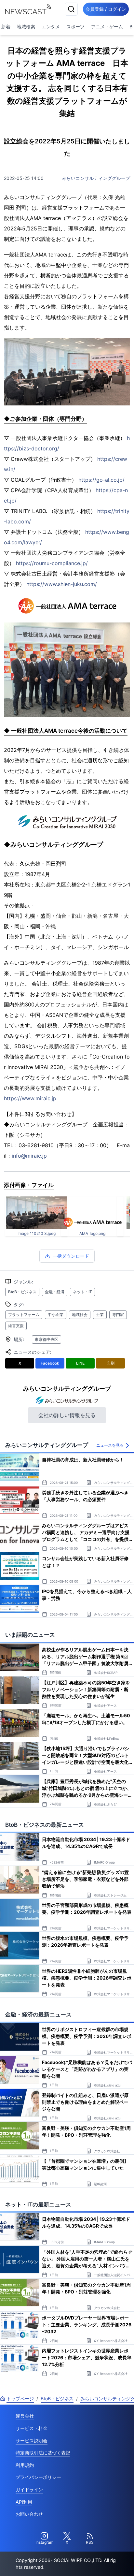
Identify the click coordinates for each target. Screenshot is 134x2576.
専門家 (118, 1315)
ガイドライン (29, 2489)
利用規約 (25, 2465)
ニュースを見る (110, 1445)
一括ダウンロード (71, 1256)
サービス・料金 (32, 2428)
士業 (100, 1315)
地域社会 (80, 1315)
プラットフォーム (24, 1315)
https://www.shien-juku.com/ (62, 584)
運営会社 (25, 2416)
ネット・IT (82, 1292)
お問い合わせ (29, 2514)
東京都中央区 (47, 1339)
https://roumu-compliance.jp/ (52, 563)
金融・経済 (55, 1292)
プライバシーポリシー (38, 2477)
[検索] (71, 9)
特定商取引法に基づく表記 (43, 2453)
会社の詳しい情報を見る (67, 1415)
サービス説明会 (32, 2441)
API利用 (24, 2502)
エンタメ (51, 27)
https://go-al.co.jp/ (101, 480)
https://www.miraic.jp (30, 1098)
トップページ (20, 2399)
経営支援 (16, 1326)
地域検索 (26, 27)
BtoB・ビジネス (22, 1292)
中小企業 (56, 1315)
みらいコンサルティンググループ (96, 178)
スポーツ (75, 27)
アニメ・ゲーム (107, 27)
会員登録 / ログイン (106, 9)
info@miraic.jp (29, 1156)
